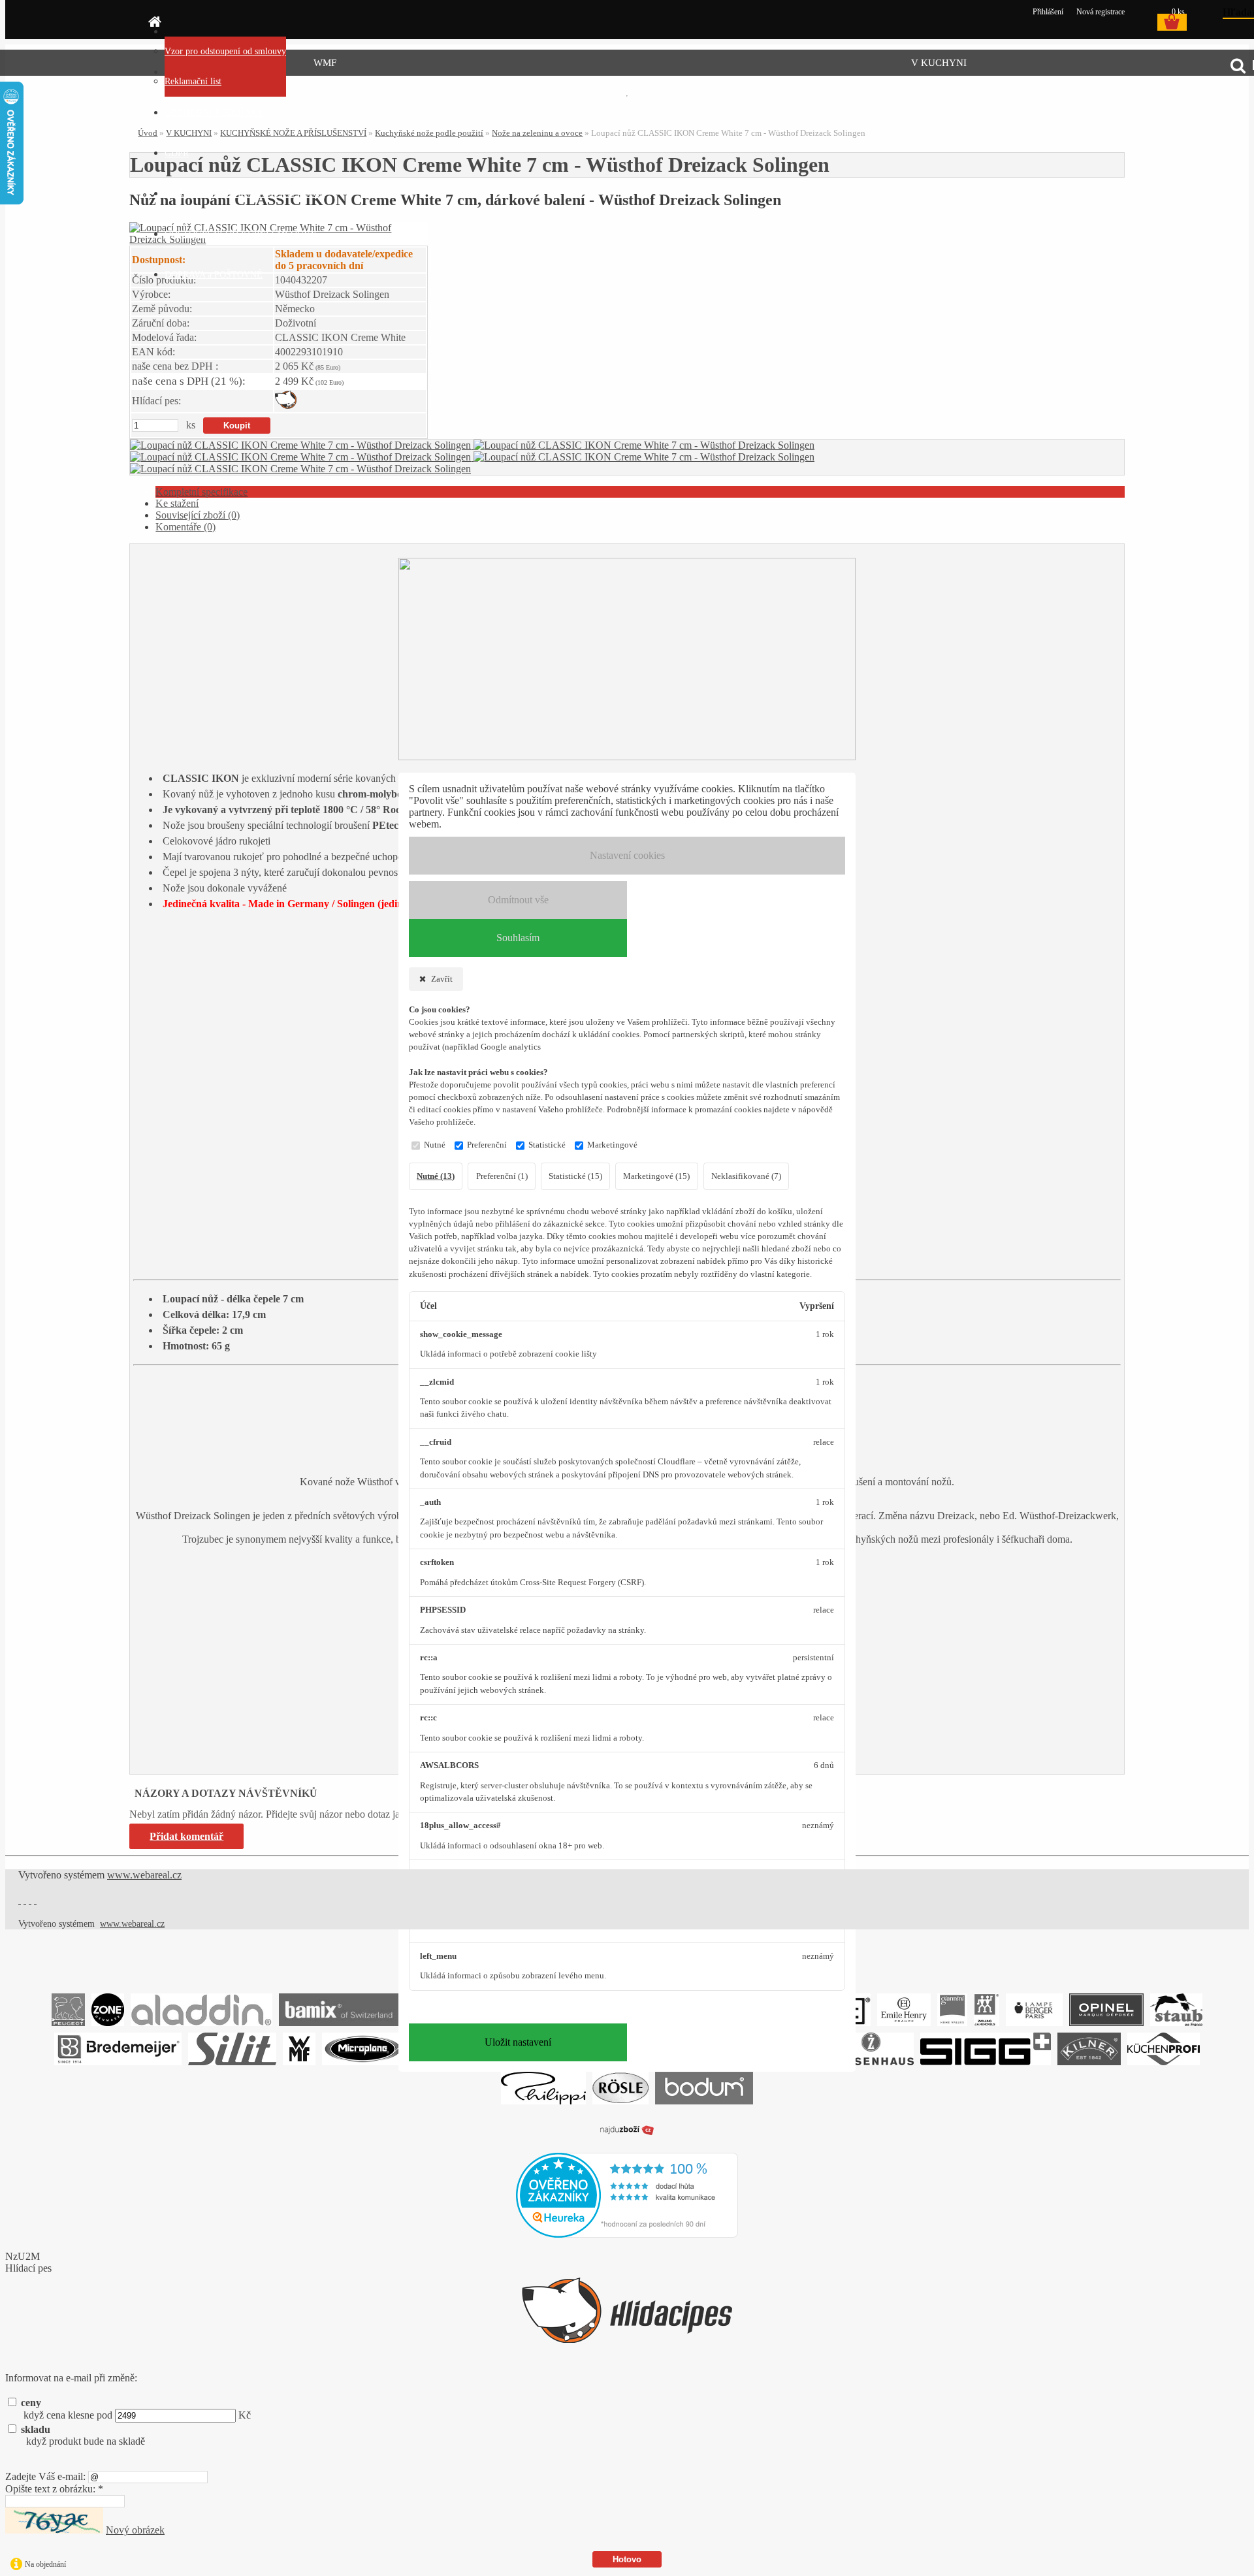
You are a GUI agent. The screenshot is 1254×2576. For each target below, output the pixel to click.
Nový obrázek (135, 2530)
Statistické (547, 1145)
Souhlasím (518, 938)
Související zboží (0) (198, 515)
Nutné (435, 1145)
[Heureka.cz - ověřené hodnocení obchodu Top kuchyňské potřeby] (627, 2234)
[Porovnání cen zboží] (627, 2136)
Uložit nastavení (518, 2042)
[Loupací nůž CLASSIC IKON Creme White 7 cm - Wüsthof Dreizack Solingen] (302, 445)
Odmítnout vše (518, 900)
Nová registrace (1101, 12)
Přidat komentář (186, 1836)
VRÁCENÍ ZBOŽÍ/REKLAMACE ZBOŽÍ (245, 194)
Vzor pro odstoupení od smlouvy (225, 51)
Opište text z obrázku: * (54, 2489)
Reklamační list (193, 81)
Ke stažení (177, 503)
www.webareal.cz (144, 1875)
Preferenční (487, 1145)
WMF (325, 63)
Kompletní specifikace (201, 491)
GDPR (177, 153)
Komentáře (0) (185, 527)
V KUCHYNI (939, 63)
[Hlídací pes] (286, 405)
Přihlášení (1049, 12)
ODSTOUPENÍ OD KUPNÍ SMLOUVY (241, 234)
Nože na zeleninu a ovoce (537, 133)
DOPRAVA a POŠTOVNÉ (214, 275)
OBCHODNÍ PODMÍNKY (214, 113)
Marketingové (612, 1145)
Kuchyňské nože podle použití (429, 133)
